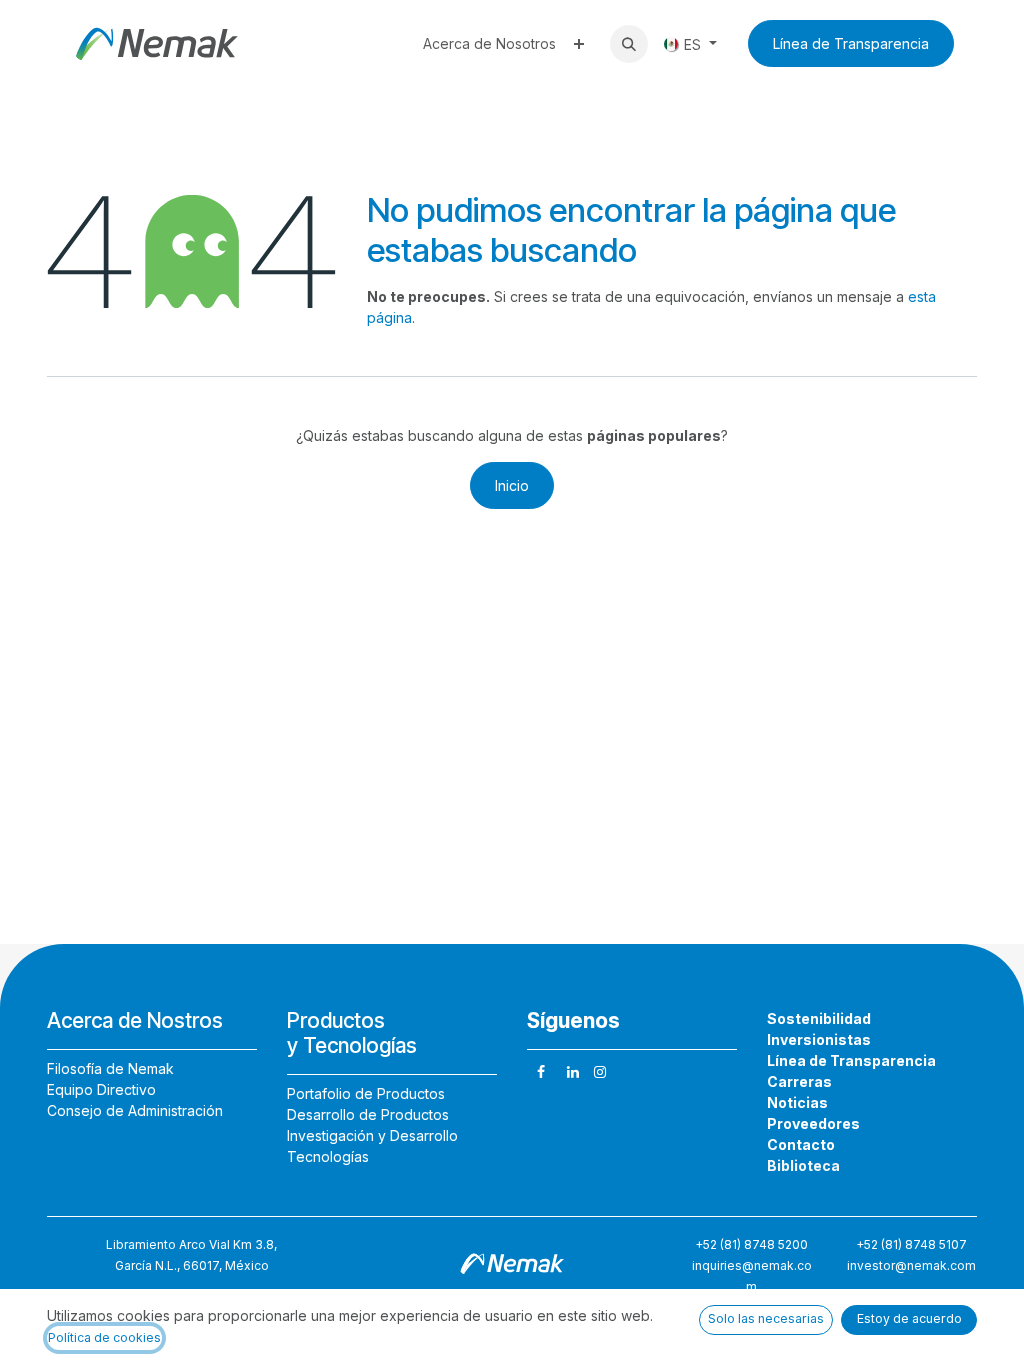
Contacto (801, 1144)
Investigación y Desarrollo (372, 1135)
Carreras (799, 1081)
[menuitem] (489, 43)
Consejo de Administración (135, 1110)
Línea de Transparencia (851, 43)
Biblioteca (803, 1165)
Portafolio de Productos (366, 1093)
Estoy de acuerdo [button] (909, 1318)
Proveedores (813, 1123)
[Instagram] (600, 1072)
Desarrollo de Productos (368, 1114)
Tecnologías (328, 1156)
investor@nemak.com (911, 1265)
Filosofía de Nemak (110, 1068)
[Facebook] (541, 1072)
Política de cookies (104, 1337)
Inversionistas (819, 1039)
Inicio (512, 485)
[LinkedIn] (573, 1072)
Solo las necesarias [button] (766, 1318)
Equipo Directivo (101, 1089)
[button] (629, 44)
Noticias (797, 1102)
